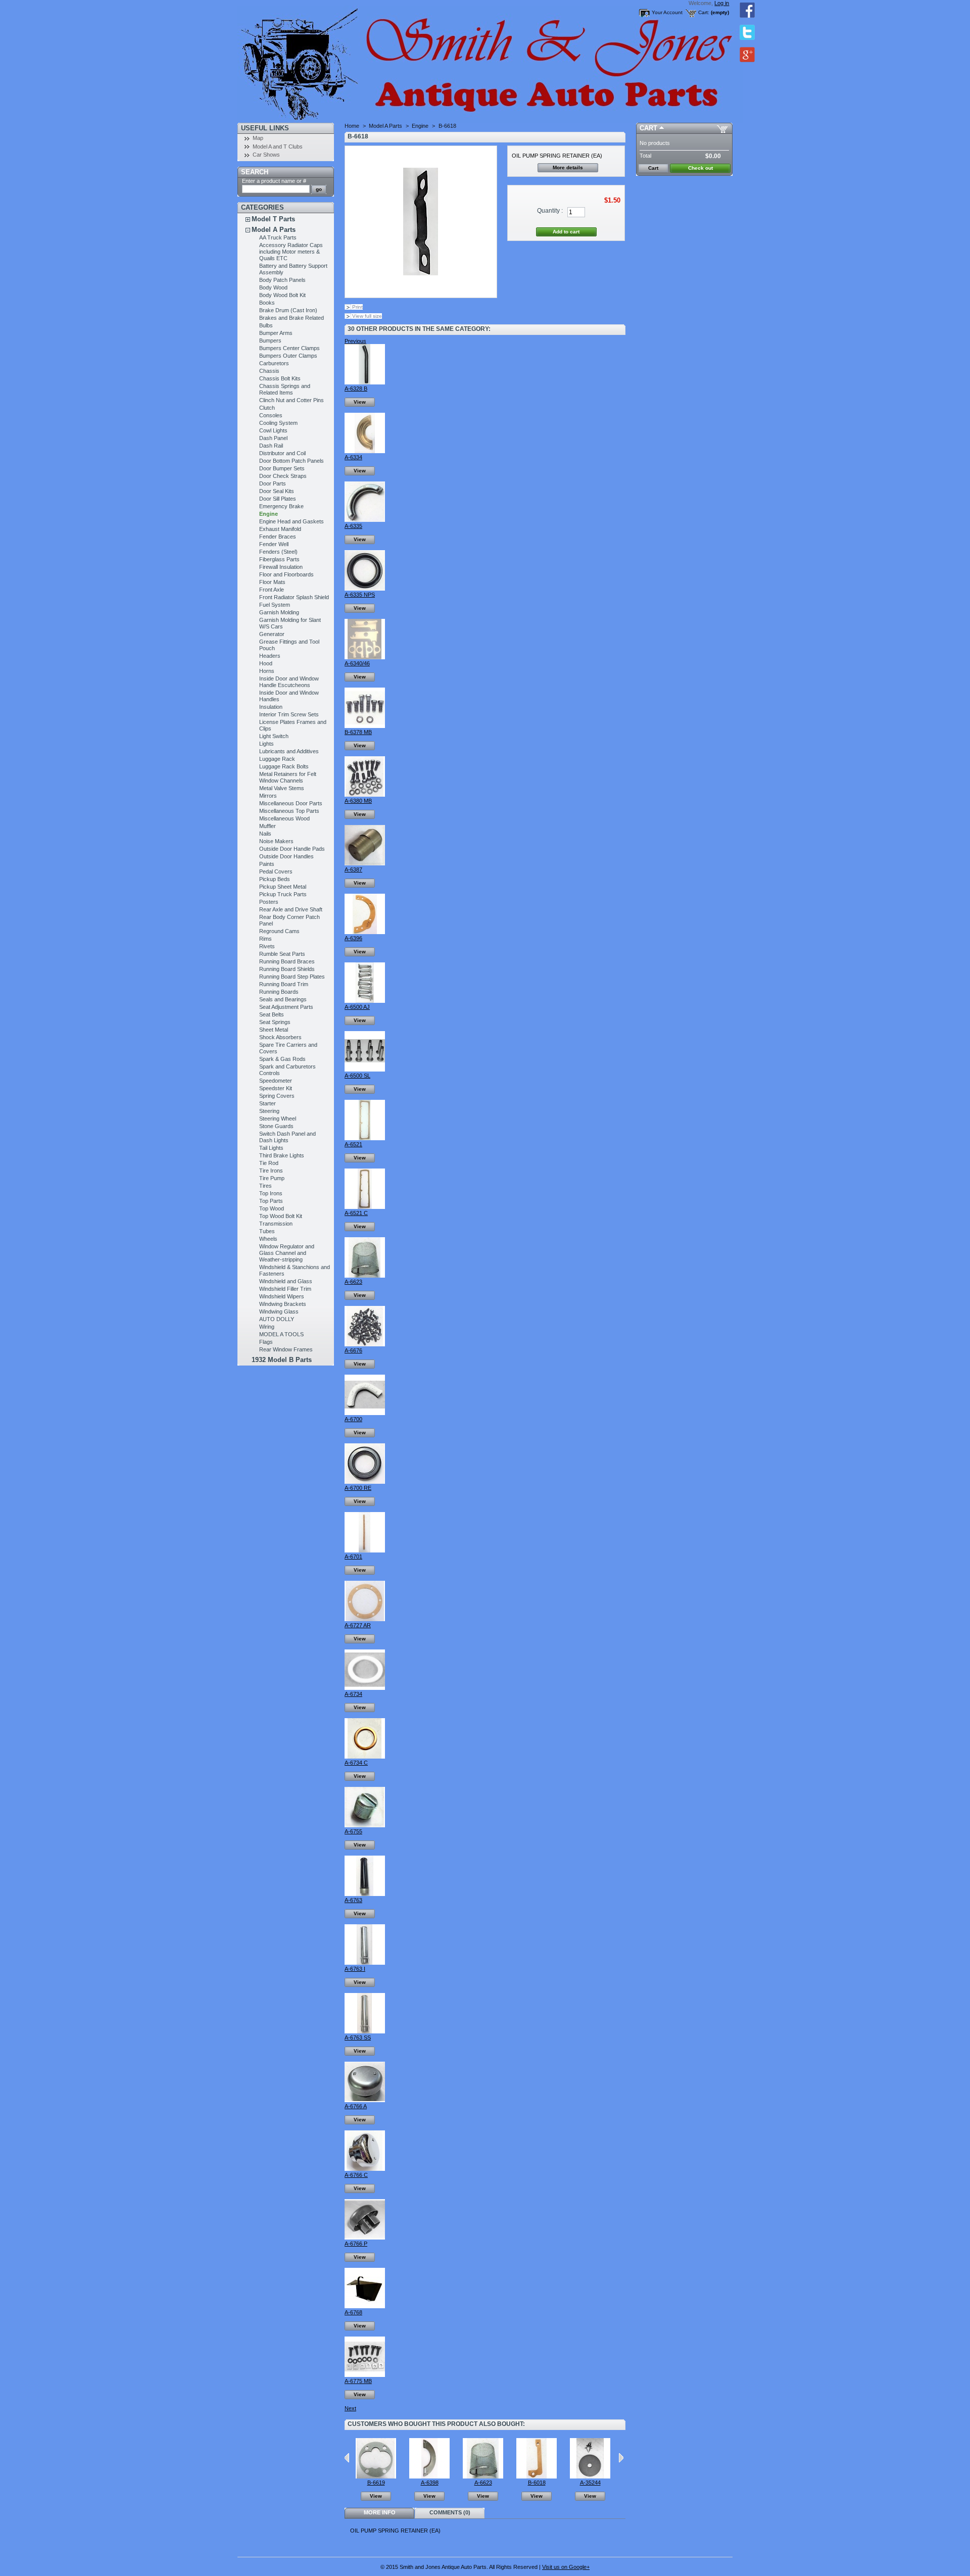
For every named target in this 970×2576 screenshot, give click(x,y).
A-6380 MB (358, 801)
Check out (700, 168)
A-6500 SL (357, 1076)
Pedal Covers (276, 871)
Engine (269, 514)
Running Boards (279, 992)
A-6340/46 (357, 663)
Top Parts (271, 1201)
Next (350, 2408)
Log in (722, 3)
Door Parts (273, 483)
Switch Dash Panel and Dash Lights (287, 1137)
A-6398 (430, 2483)
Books (267, 303)
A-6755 (353, 1831)
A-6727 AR (358, 1625)
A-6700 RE (358, 1488)
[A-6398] (429, 2476)
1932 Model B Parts (282, 1360)
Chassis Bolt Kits (280, 378)
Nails (265, 834)
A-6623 (353, 1282)
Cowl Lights (273, 430)
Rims (265, 939)
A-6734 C (356, 1763)
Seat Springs (275, 1022)
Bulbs (266, 325)
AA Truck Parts (278, 237)
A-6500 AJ (357, 1007)
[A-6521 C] (365, 1207)
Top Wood (272, 1208)
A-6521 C (356, 1213)
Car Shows (266, 155)
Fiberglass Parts (279, 559)
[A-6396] (365, 932)
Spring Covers (277, 1096)
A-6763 (353, 1900)
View (360, 402)
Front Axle (272, 590)
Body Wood (273, 287)
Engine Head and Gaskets (292, 521)
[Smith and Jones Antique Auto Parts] (304, 61)
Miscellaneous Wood (284, 818)
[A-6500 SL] (365, 1070)
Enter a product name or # (274, 181)
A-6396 (353, 938)
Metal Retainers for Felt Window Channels (288, 777)
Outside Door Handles (286, 856)
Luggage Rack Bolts (284, 766)
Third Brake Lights (282, 1155)
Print (357, 307)
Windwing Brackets (283, 1304)
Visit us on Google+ (566, 2567)
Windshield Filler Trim (285, 1289)
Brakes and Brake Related (292, 318)
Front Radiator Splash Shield (294, 597)
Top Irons (271, 1193)
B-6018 (537, 2483)
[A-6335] (365, 520)
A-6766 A (356, 2106)
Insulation (271, 707)
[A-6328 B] (365, 382)
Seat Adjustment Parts (286, 1007)
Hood (266, 663)
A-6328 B (356, 388)
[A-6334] (365, 451)
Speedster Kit (276, 1088)
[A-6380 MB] (365, 795)
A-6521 (353, 1144)
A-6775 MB (358, 2381)
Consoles (271, 415)
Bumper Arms (276, 333)
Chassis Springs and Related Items (285, 389)
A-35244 (590, 2483)
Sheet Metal (274, 1030)
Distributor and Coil (282, 453)
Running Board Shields (287, 969)
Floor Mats (272, 582)
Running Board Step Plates (292, 977)
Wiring (267, 1327)
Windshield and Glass (286, 1281)
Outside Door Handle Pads (292, 849)
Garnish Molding (279, 612)
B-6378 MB (358, 732)
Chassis (269, 371)
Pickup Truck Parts (283, 894)
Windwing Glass (279, 1311)
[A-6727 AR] (365, 1619)
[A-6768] (365, 2306)
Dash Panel (273, 438)
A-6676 (353, 1350)
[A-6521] (365, 1138)
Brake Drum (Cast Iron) (288, 310)
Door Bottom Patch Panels (292, 461)
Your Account (667, 12)
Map (258, 138)
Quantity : (550, 211)
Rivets (267, 946)
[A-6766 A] (365, 2100)
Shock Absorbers (280, 1037)
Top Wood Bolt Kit (281, 1216)
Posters (269, 902)
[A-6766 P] (365, 2238)
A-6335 (353, 526)
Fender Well (274, 544)
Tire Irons (271, 1171)
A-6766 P (356, 2244)
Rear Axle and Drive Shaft (291, 909)
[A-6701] (365, 1550)
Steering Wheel (278, 1119)
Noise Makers (276, 841)
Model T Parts (273, 219)
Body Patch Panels (282, 280)
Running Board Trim (284, 984)
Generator (272, 634)
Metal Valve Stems (282, 788)
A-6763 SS (358, 2037)
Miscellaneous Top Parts (289, 811)
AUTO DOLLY (277, 1319)
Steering (269, 1111)
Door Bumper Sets (282, 468)
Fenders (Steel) (278, 552)
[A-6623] (365, 1276)
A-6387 (353, 869)
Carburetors (274, 363)
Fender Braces (278, 537)
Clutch (267, 408)
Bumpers (270, 341)
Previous (355, 341)
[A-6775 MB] (365, 2375)
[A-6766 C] (365, 2169)
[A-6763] (365, 1894)
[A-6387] (365, 863)
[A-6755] (365, 1825)
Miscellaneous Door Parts (291, 803)
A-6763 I (355, 1969)
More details (568, 167)
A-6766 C (356, 2175)
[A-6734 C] (365, 1757)
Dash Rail (271, 446)
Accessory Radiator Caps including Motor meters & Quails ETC (291, 252)
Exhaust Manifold (280, 529)
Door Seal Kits (277, 491)
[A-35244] (590, 2476)
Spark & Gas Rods (282, 1059)
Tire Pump (272, 1178)
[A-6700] (365, 1413)
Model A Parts (274, 230)
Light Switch (274, 736)
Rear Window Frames (286, 1349)
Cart (648, 128)
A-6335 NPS (360, 595)
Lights (266, 744)
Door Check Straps (283, 476)
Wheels (268, 1239)
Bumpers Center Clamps (289, 348)
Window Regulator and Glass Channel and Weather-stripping (287, 1253)
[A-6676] (365, 1344)
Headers (270, 656)
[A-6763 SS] (365, 2031)
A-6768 (353, 2312)
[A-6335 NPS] (365, 589)
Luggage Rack (277, 759)
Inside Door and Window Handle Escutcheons (289, 682)
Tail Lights (271, 1148)
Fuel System (275, 605)
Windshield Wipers (282, 1296)
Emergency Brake (281, 506)
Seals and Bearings (283, 999)
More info (380, 2512)
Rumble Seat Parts (282, 954)
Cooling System (278, 423)
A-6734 (353, 1694)
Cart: (704, 12)
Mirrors (268, 796)
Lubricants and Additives (289, 751)
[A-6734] (365, 1688)
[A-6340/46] (365, 657)
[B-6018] (537, 2476)
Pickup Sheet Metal (283, 887)
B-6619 (376, 2483)
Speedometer (276, 1081)
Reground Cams (279, 931)
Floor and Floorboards (286, 574)
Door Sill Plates (278, 499)
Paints (267, 864)
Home (352, 126)
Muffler (268, 826)
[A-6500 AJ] (365, 1001)
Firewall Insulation (281, 567)
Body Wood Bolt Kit (282, 295)
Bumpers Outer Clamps (288, 356)
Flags (266, 1342)
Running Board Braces (287, 961)
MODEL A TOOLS (281, 1334)
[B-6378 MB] (365, 726)
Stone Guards (276, 1126)
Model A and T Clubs (278, 147)
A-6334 (353, 457)
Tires (265, 1186)
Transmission (276, 1224)
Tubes (267, 1231)
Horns (267, 671)
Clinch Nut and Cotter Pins (292, 400)
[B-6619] (376, 2476)
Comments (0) (450, 2512)
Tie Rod (269, 1163)
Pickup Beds (275, 879)
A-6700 (353, 1419)
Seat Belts (272, 1014)
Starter (268, 1103)
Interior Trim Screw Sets (289, 714)
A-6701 (353, 1557)
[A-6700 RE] (365, 1482)
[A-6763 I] (365, 1963)
